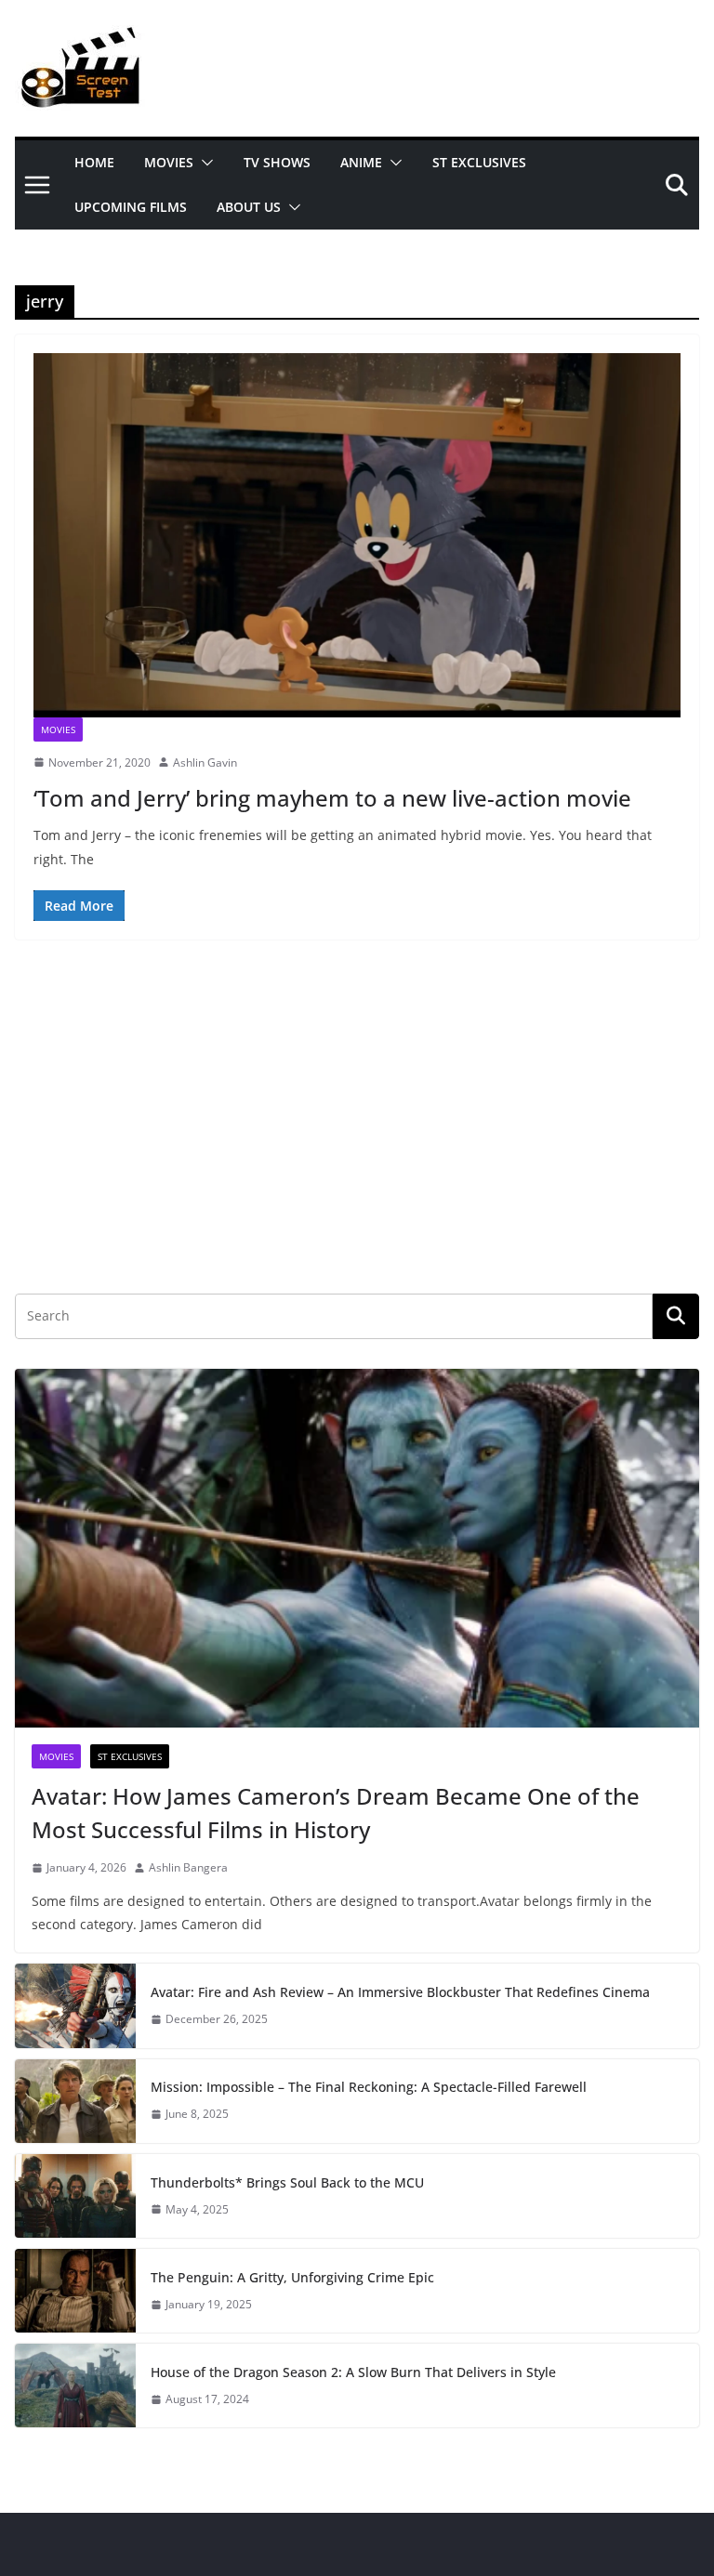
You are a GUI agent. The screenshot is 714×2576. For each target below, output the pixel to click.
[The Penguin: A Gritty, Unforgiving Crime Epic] (75, 2291)
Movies (169, 162)
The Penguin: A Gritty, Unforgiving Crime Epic (292, 2277)
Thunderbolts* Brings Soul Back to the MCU (287, 2182)
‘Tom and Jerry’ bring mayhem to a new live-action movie (332, 798)
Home (94, 162)
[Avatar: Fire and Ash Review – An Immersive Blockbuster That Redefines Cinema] (75, 2005)
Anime (361, 162)
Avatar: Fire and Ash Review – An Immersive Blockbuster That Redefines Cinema (400, 1992)
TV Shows (277, 162)
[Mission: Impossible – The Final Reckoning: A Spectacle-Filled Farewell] (75, 2101)
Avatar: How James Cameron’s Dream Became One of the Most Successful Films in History (336, 1813)
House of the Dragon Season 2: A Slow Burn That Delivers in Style (353, 2372)
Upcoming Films (131, 207)
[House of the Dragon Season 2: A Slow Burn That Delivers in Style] (75, 2385)
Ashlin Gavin (205, 762)
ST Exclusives (479, 162)
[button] (204, 163)
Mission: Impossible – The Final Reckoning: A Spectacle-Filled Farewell (369, 2087)
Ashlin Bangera (188, 1867)
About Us (249, 207)
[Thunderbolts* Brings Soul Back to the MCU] (75, 2196)
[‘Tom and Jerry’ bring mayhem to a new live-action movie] (357, 535)
